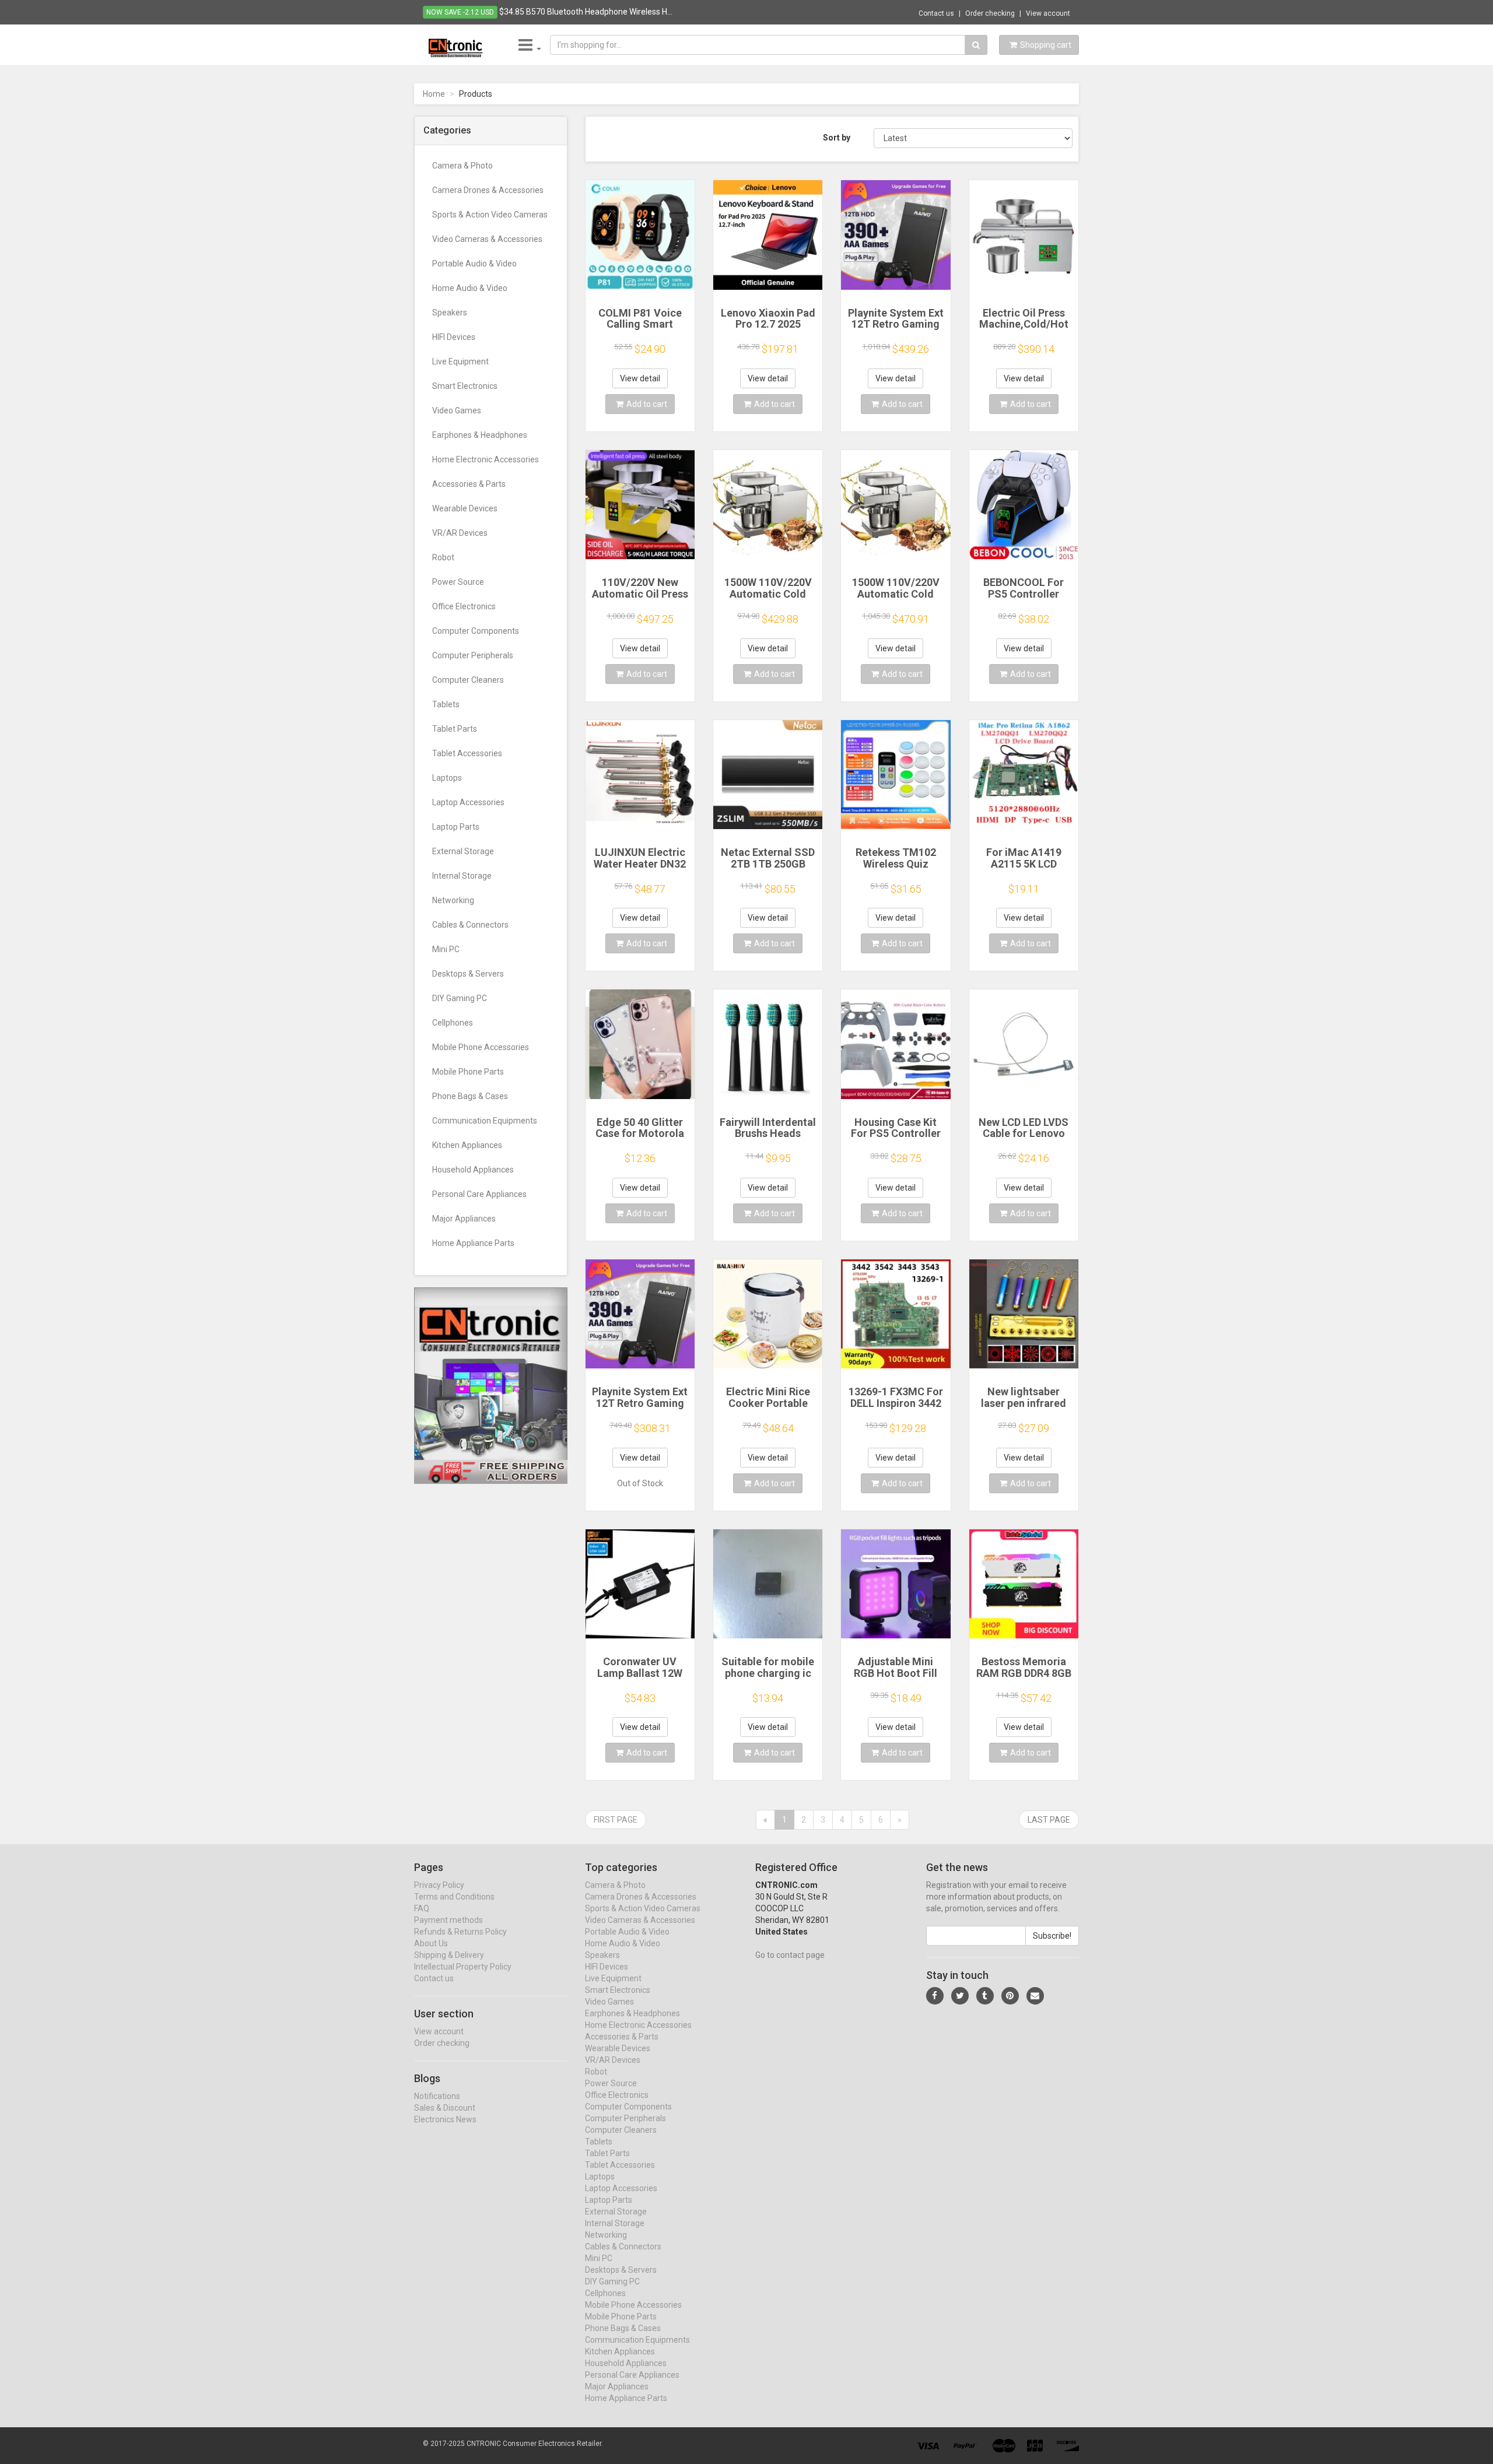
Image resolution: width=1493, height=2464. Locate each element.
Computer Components (476, 631)
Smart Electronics (465, 386)
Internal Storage (462, 876)
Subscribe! (1052, 1936)
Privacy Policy (439, 1885)
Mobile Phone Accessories (481, 1047)
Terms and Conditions (454, 1897)
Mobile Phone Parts (468, 1072)
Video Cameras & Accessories (487, 239)
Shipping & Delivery (449, 1955)
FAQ (422, 1908)
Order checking (990, 13)
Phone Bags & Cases (470, 1096)
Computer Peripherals (473, 655)
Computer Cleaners (468, 680)
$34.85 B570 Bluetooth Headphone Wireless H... (586, 12)
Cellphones (453, 1023)
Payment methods (448, 1920)
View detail (640, 378)
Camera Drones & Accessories (488, 190)
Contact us (936, 13)
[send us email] (1035, 1996)
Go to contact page (790, 1955)
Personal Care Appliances (479, 1194)
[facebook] (935, 1996)
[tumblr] (985, 1996)
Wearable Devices (465, 508)
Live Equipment (460, 361)
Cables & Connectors (470, 925)
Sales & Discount (445, 2108)
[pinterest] (1010, 1996)
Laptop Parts (456, 827)
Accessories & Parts (469, 484)
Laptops (447, 778)
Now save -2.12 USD (460, 12)
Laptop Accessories (468, 802)
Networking (453, 900)
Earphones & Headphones (480, 435)
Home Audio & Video (470, 288)
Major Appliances (464, 1219)
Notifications (437, 2096)
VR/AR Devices (460, 533)
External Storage (463, 851)
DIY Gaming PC (460, 998)
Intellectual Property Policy (463, 1967)
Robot (443, 557)
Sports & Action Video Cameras (490, 215)
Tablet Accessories (467, 753)
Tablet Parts (455, 729)
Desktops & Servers (468, 974)
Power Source (458, 582)
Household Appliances (473, 1170)
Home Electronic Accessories (486, 459)
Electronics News (445, 2119)
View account (1048, 13)
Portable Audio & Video (474, 264)
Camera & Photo (462, 166)
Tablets (446, 704)
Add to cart (647, 404)
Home (434, 94)
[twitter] (960, 1996)
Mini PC (446, 949)
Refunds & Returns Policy (460, 1932)
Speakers (450, 313)
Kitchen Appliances (467, 1145)
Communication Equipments (485, 1121)
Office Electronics (464, 606)
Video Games (457, 410)
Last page (1049, 1820)
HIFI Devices (454, 337)
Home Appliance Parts (473, 1243)
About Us (431, 1943)
